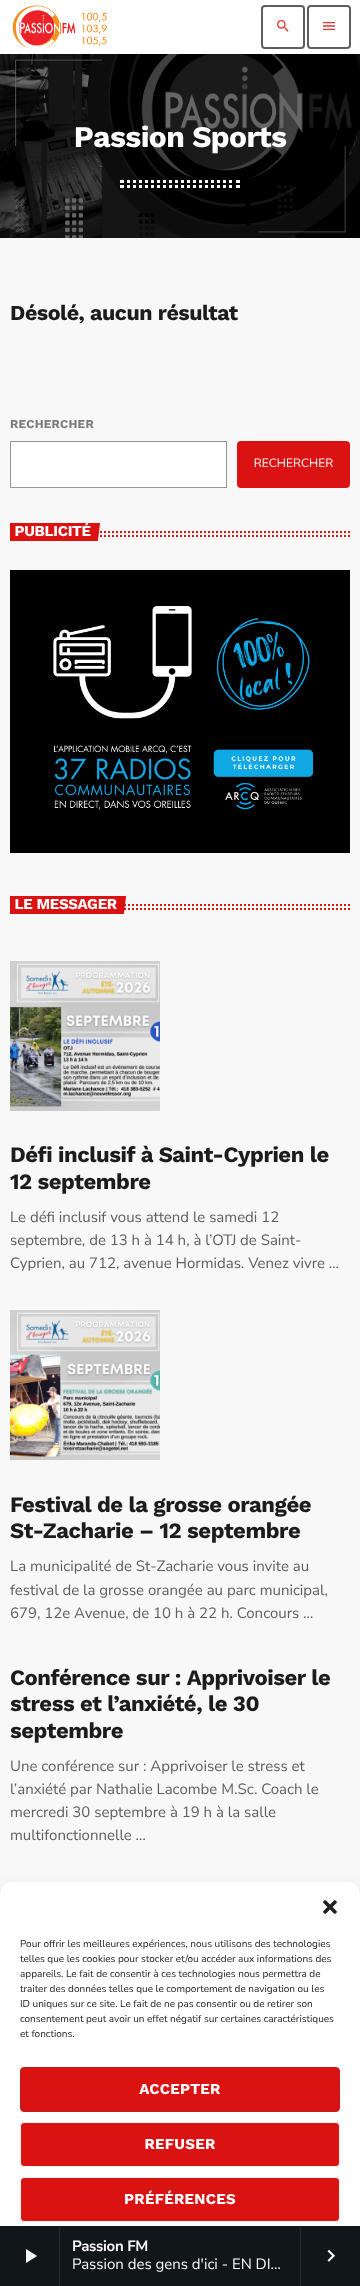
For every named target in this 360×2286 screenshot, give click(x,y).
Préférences (180, 2199)
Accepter (180, 2089)
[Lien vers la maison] (59, 27)
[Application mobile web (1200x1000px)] (180, 849)
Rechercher (52, 424)
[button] (330, 1907)
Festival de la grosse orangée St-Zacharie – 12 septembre (160, 1518)
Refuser (179, 2144)
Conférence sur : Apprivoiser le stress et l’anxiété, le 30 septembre (170, 1705)
